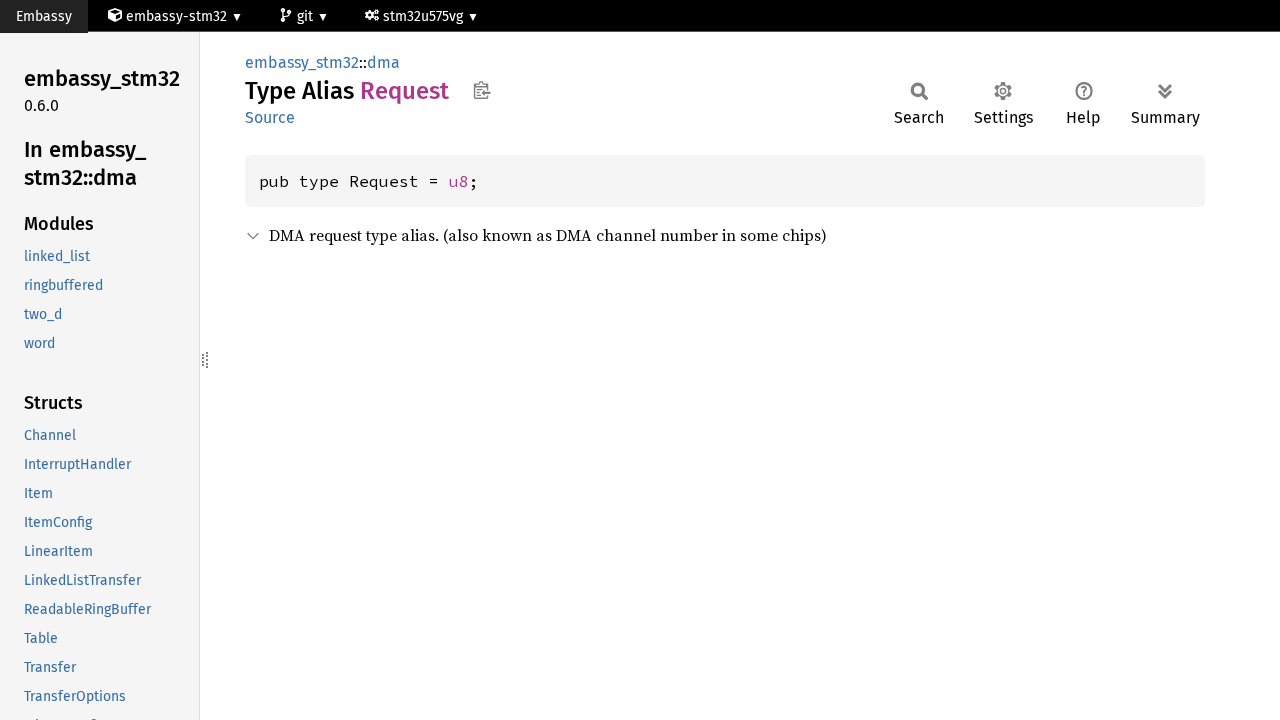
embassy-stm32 (176, 16)
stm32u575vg (425, 16)
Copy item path (481, 90)
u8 (459, 181)
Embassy (44, 16)
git (307, 16)
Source (270, 117)
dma (383, 62)
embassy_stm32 (302, 62)
